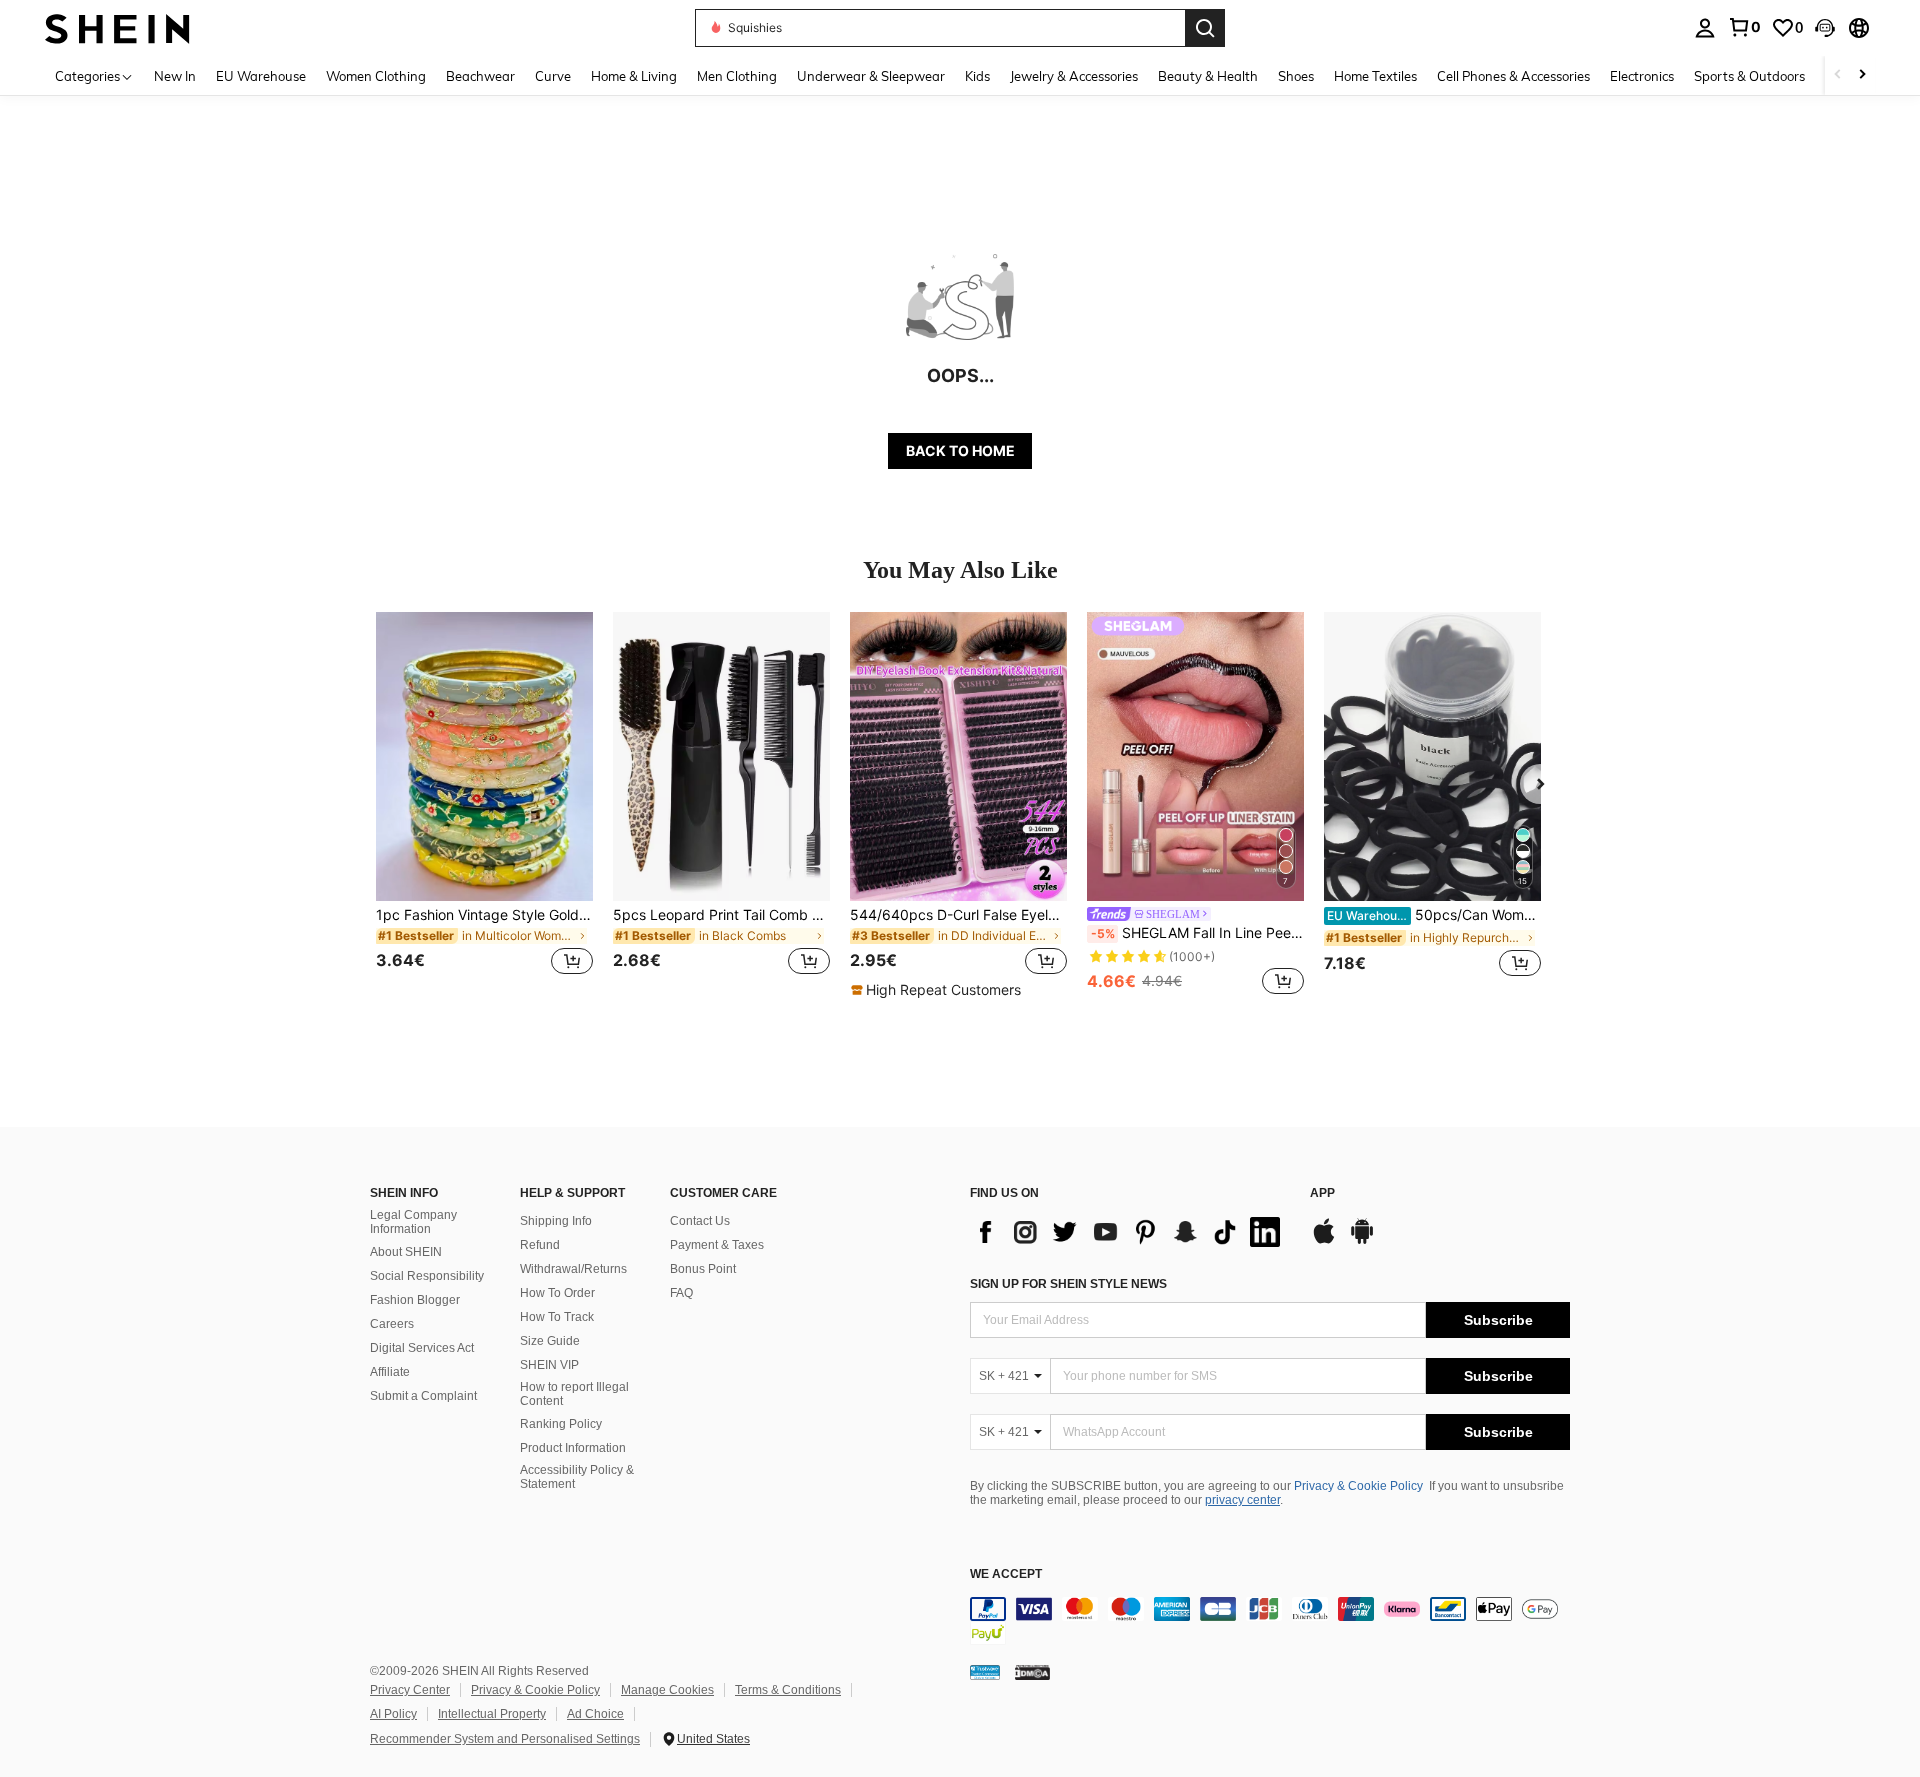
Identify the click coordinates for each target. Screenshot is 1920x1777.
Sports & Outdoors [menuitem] (1749, 76)
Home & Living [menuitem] (634, 76)
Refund (540, 1245)
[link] (1744, 27)
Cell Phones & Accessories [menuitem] (1513, 76)
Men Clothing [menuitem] (737, 76)
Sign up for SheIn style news (1068, 1284)
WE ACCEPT (1006, 1574)
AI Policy (393, 1714)
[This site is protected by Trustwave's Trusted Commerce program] (985, 1671)
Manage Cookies (667, 1690)
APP (1322, 1193)
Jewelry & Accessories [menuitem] (1074, 76)
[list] (1130, 1232)
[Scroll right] (1862, 75)
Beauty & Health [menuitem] (1208, 76)
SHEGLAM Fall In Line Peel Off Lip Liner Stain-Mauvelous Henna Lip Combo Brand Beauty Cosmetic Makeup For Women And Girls (1197, 933)
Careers (392, 1324)
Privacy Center (410, 1690)
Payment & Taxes (717, 1245)
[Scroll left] (1838, 75)
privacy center (1242, 1500)
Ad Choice (595, 1714)
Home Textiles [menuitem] (1375, 76)
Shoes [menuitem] (1296, 76)
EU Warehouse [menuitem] (261, 76)
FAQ (681, 1293)
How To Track (557, 1317)
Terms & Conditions (788, 1690)
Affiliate (390, 1372)
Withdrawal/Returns (573, 1269)
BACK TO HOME (960, 450)
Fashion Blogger (415, 1300)
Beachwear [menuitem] (480, 76)
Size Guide (550, 1341)
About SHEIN (406, 1252)
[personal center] (1705, 28)
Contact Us (700, 1221)
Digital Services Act (422, 1348)
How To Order (557, 1293)
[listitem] (484, 805)
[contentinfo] (1270, 1621)
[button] (1825, 28)
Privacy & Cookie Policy (1358, 1486)
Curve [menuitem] (553, 76)
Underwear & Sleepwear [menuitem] (871, 76)
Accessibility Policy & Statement (577, 1477)
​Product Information (573, 1448)
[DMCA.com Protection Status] (1032, 1671)
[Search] (1205, 28)
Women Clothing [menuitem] (376, 76)
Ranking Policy (561, 1424)
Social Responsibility (427, 1276)
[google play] (1362, 1241)
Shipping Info (556, 1221)
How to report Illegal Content (574, 1394)
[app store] (1324, 1241)
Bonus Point (703, 1269)
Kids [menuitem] (977, 76)
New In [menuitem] (175, 76)
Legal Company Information (413, 1222)
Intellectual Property (492, 1714)
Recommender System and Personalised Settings (505, 1739)
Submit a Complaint (423, 1396)
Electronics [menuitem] (1642, 76)
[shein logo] (117, 27)
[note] (938, 990)
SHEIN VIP (549, 1365)
